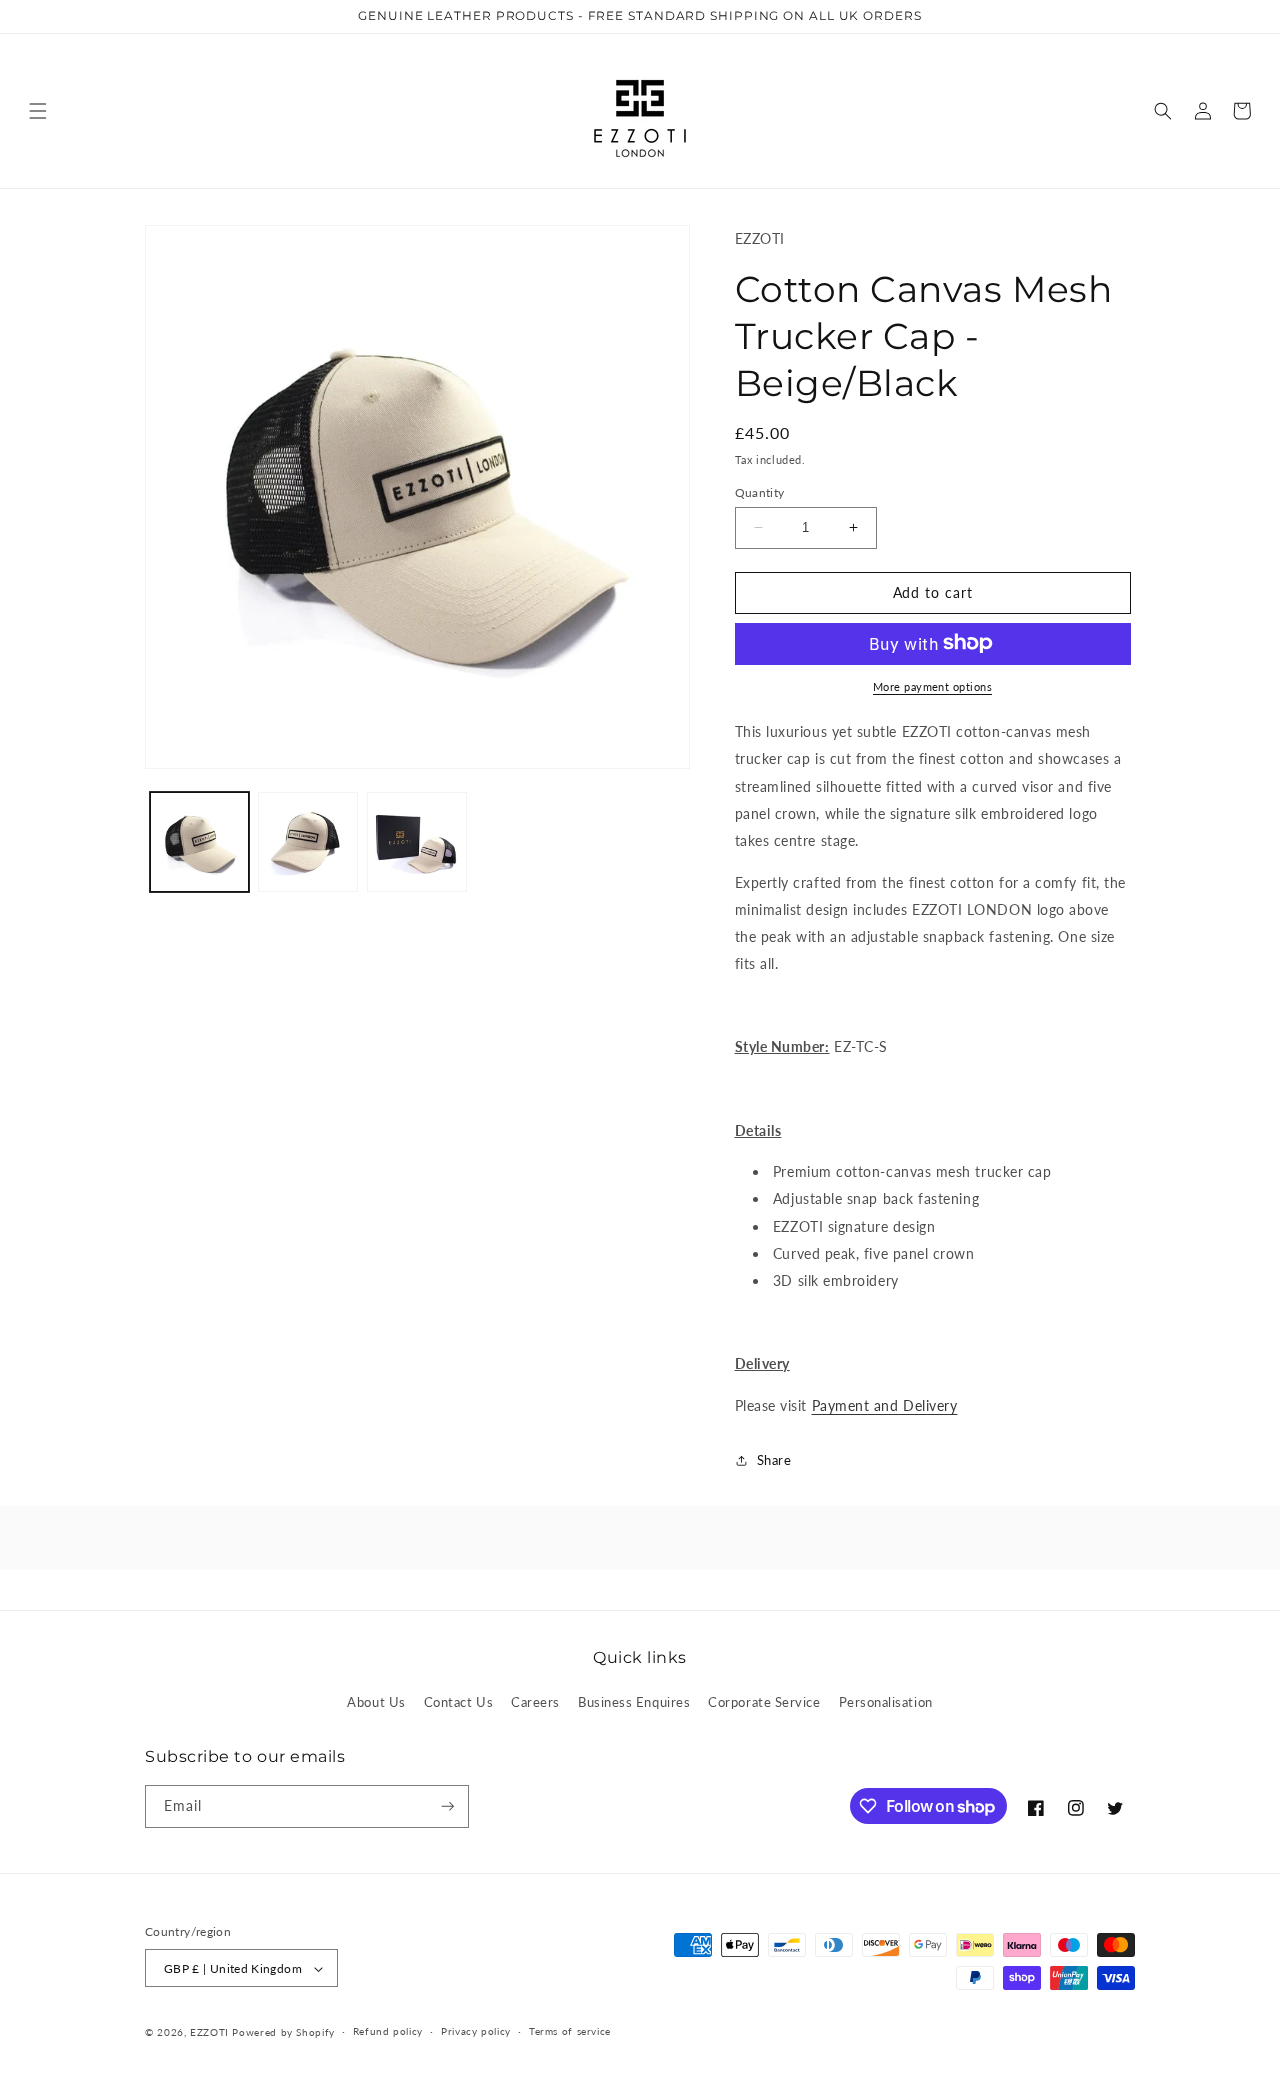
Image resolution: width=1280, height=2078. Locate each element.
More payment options (932, 685)
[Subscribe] (448, 1806)
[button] (38, 111)
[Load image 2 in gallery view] (308, 842)
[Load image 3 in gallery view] (417, 842)
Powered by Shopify (283, 2032)
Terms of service (570, 2031)
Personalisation (886, 1702)
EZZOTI (209, 2032)
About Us (376, 1702)
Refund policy (388, 2031)
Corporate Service (764, 1702)
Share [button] (774, 1460)
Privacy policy (476, 2031)
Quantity (760, 492)
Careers (535, 1702)
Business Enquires (634, 1702)
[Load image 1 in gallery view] (200, 842)
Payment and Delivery (885, 1404)
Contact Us (458, 1702)
